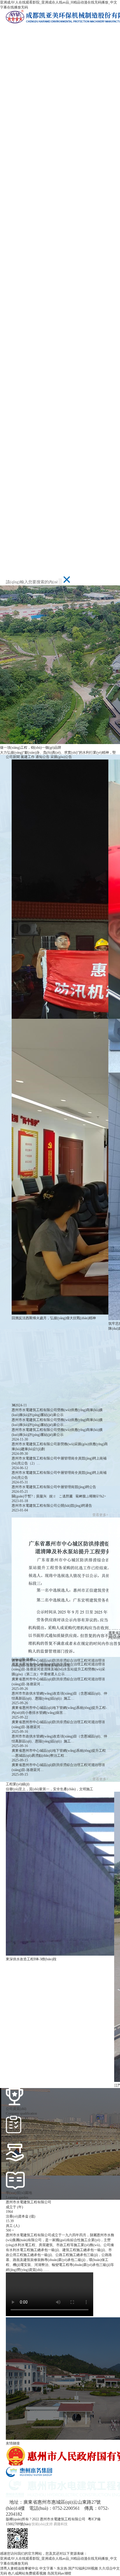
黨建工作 (28, 757)
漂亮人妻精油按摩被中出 (19, 2568)
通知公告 (43, 757)
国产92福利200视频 (83, 2568)
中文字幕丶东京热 (53, 2568)
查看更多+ (100, 1515)
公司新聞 (13, 757)
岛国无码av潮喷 (59, 2573)
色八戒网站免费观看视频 (27, 2573)
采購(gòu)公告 (61, 757)
